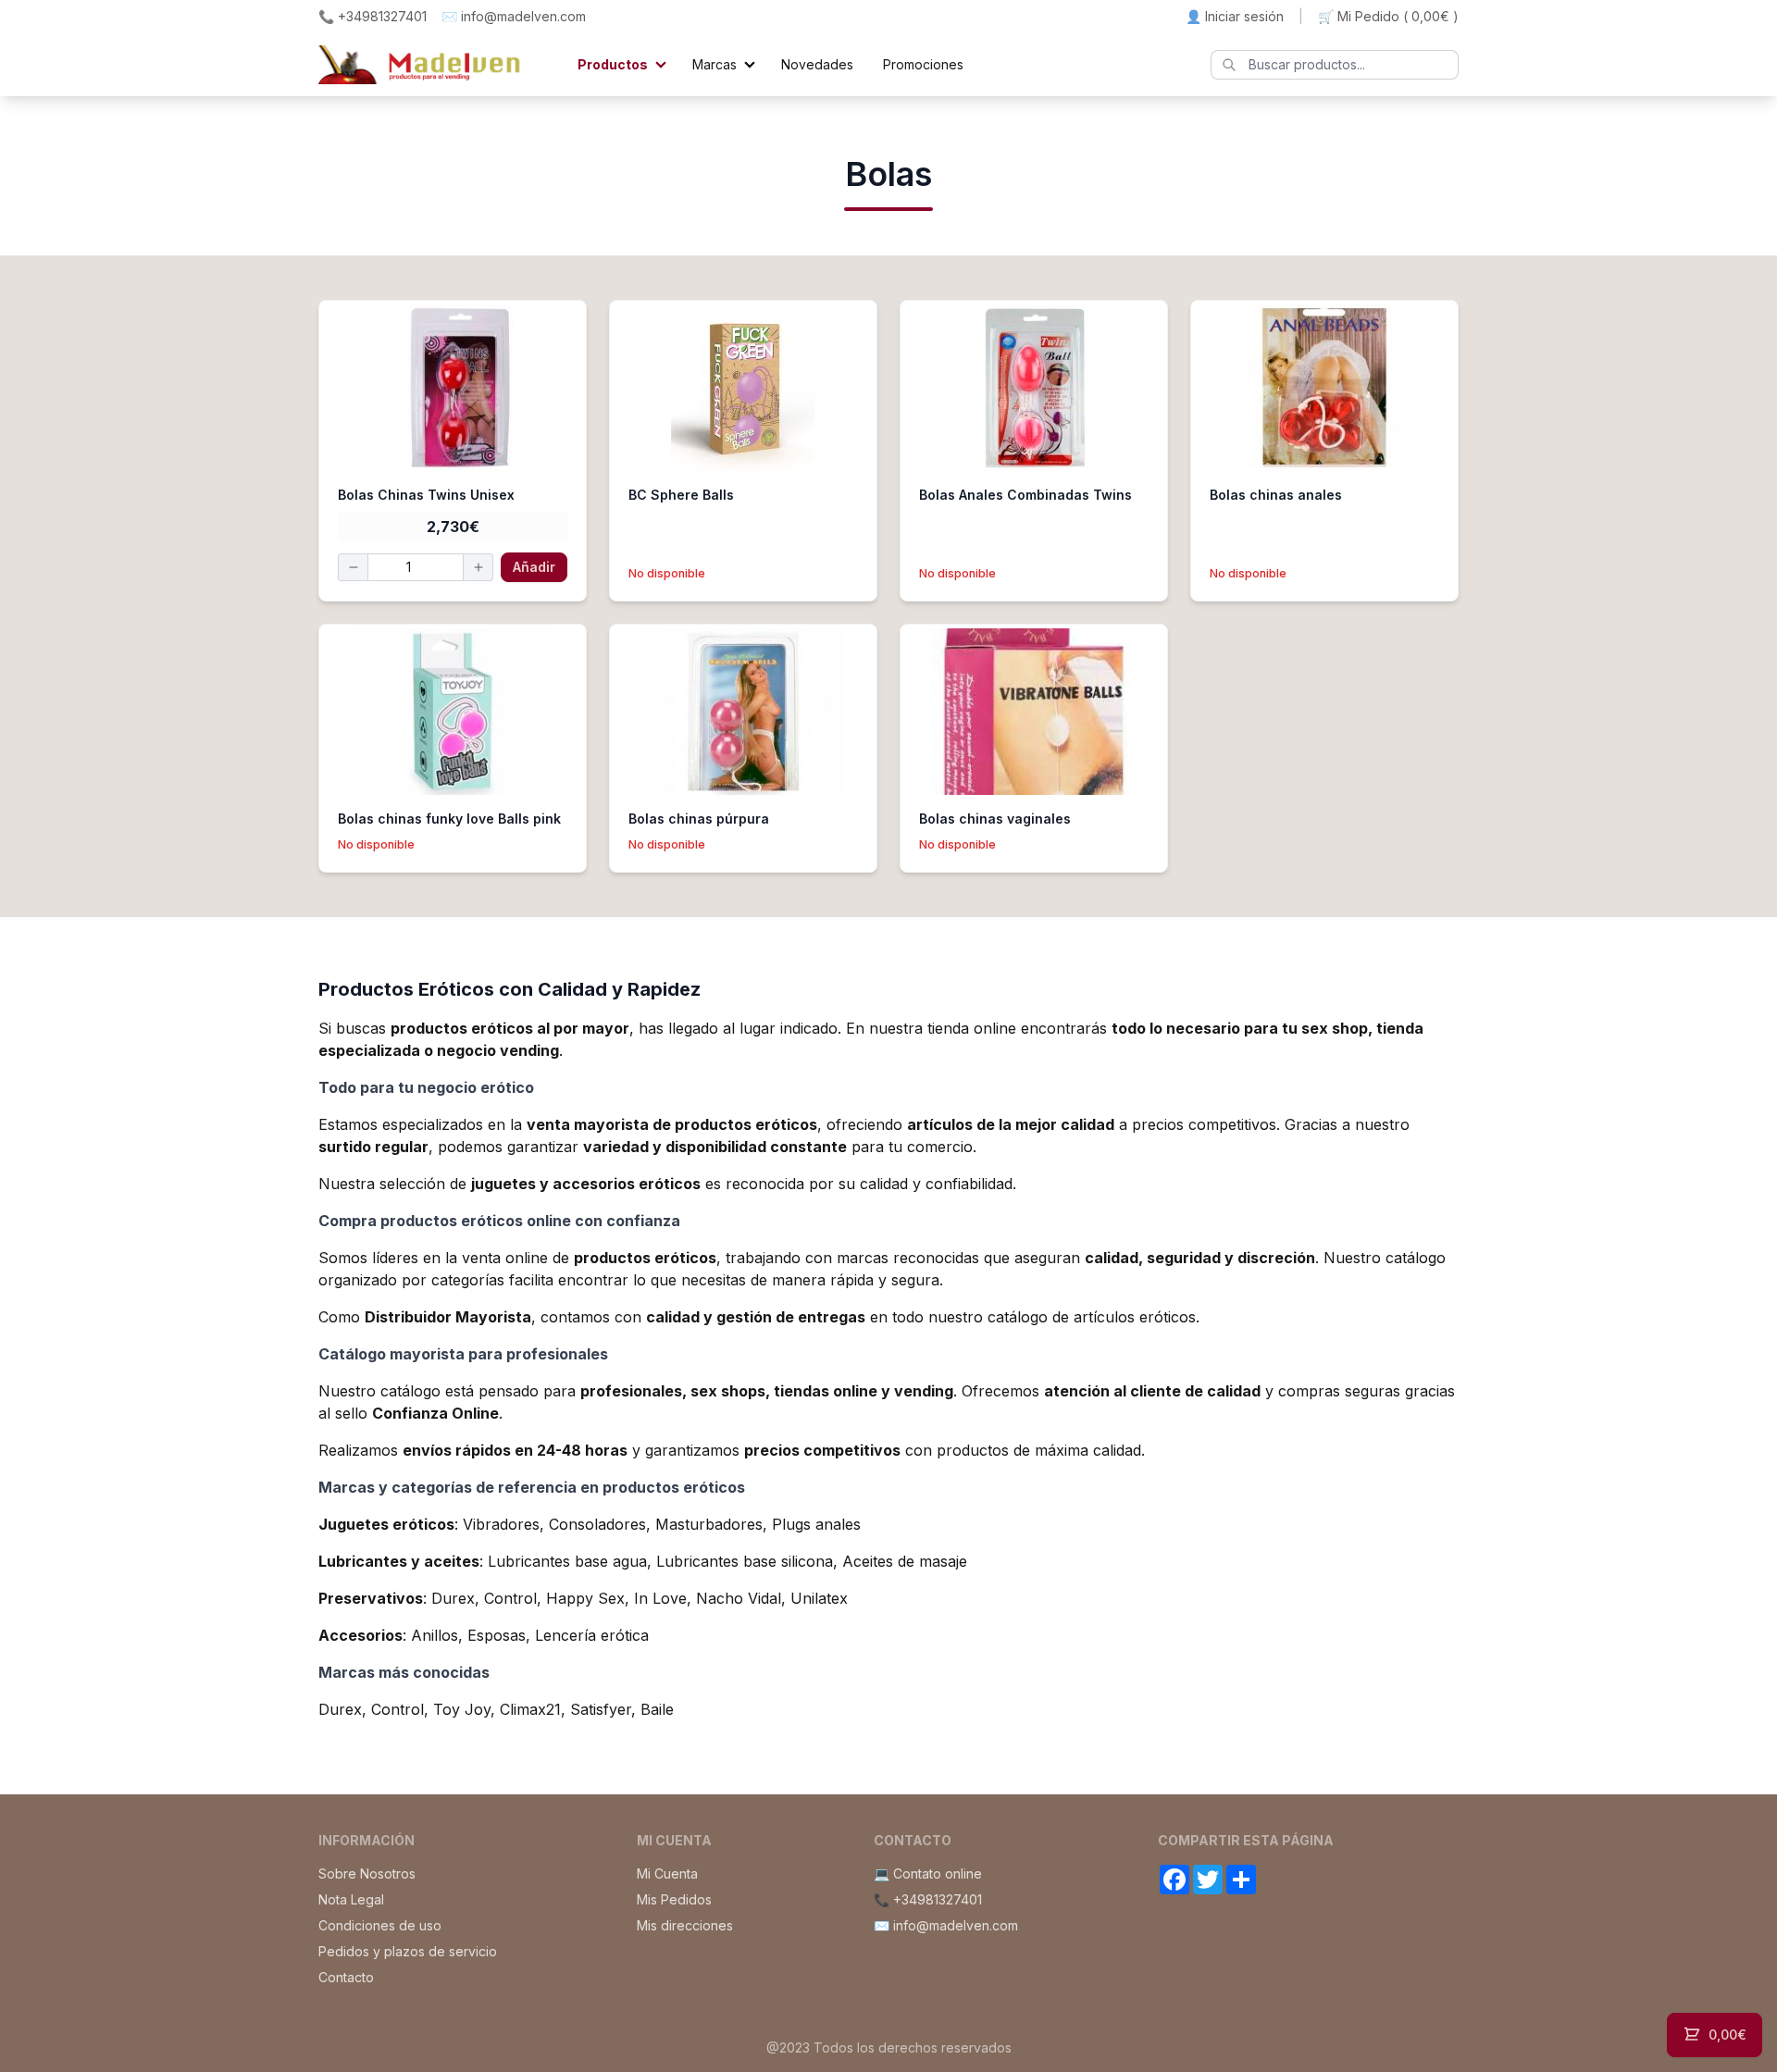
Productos (613, 64)
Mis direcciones (685, 1925)
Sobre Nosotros (367, 1873)
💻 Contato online (928, 1873)
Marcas (715, 64)
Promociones (923, 64)
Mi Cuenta (667, 1873)
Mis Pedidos (674, 1899)
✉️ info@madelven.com (514, 16)
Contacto (346, 1977)
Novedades (817, 64)
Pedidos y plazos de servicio (408, 1951)
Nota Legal (351, 1899)
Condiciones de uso (380, 1925)
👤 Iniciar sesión (1235, 16)
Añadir (534, 567)
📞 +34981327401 (373, 16)
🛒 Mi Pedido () (1388, 16)
